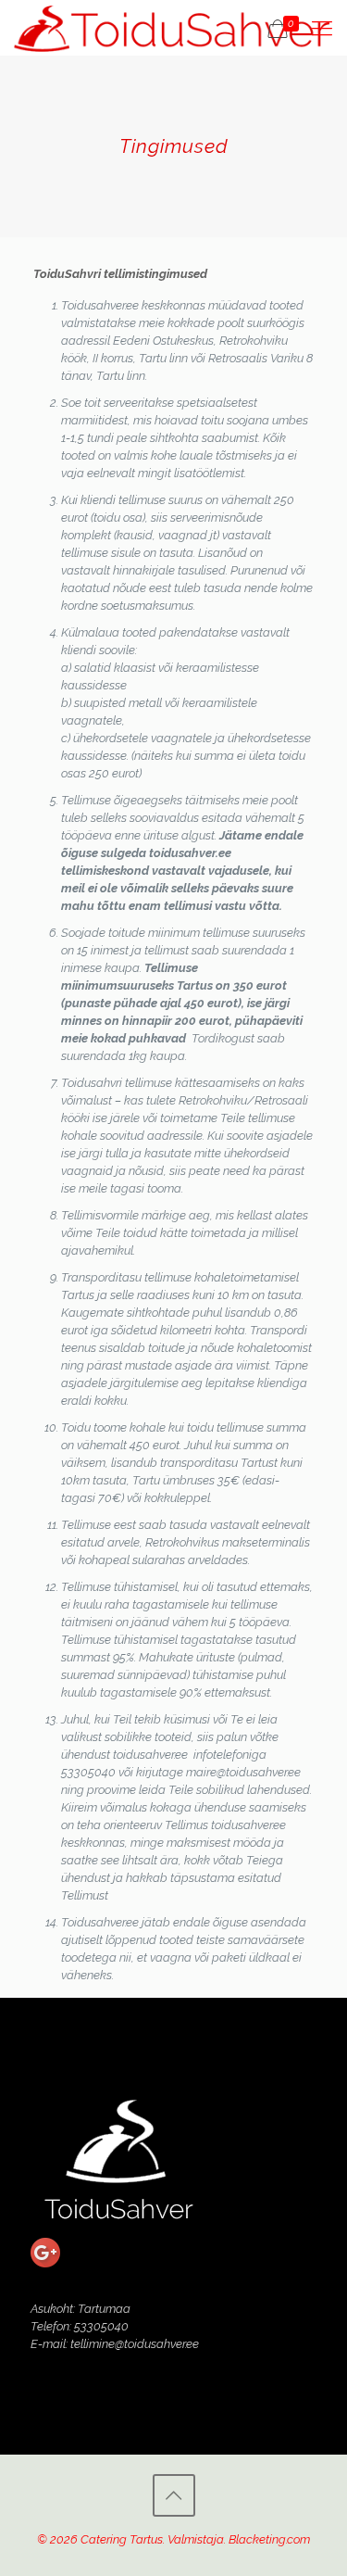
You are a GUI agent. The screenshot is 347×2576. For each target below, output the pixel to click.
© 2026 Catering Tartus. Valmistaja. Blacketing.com (173, 2539)
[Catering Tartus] (172, 28)
